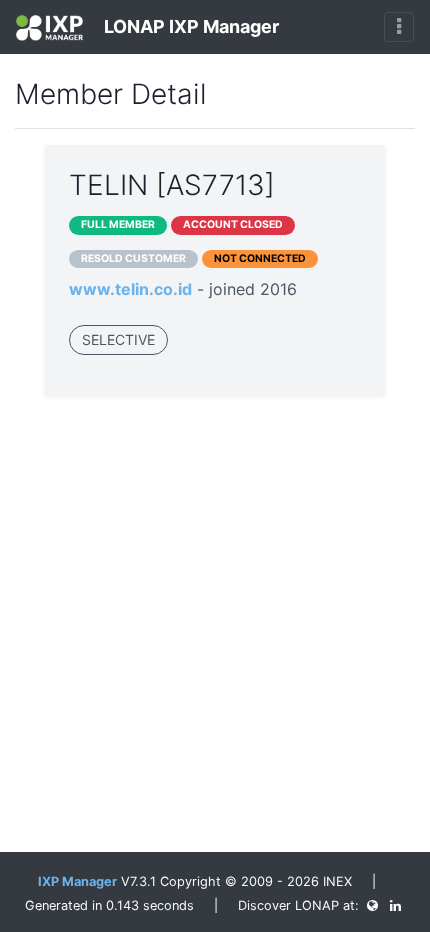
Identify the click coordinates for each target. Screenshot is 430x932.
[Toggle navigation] (399, 27)
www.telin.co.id (130, 289)
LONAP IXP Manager (189, 26)
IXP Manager (77, 881)
